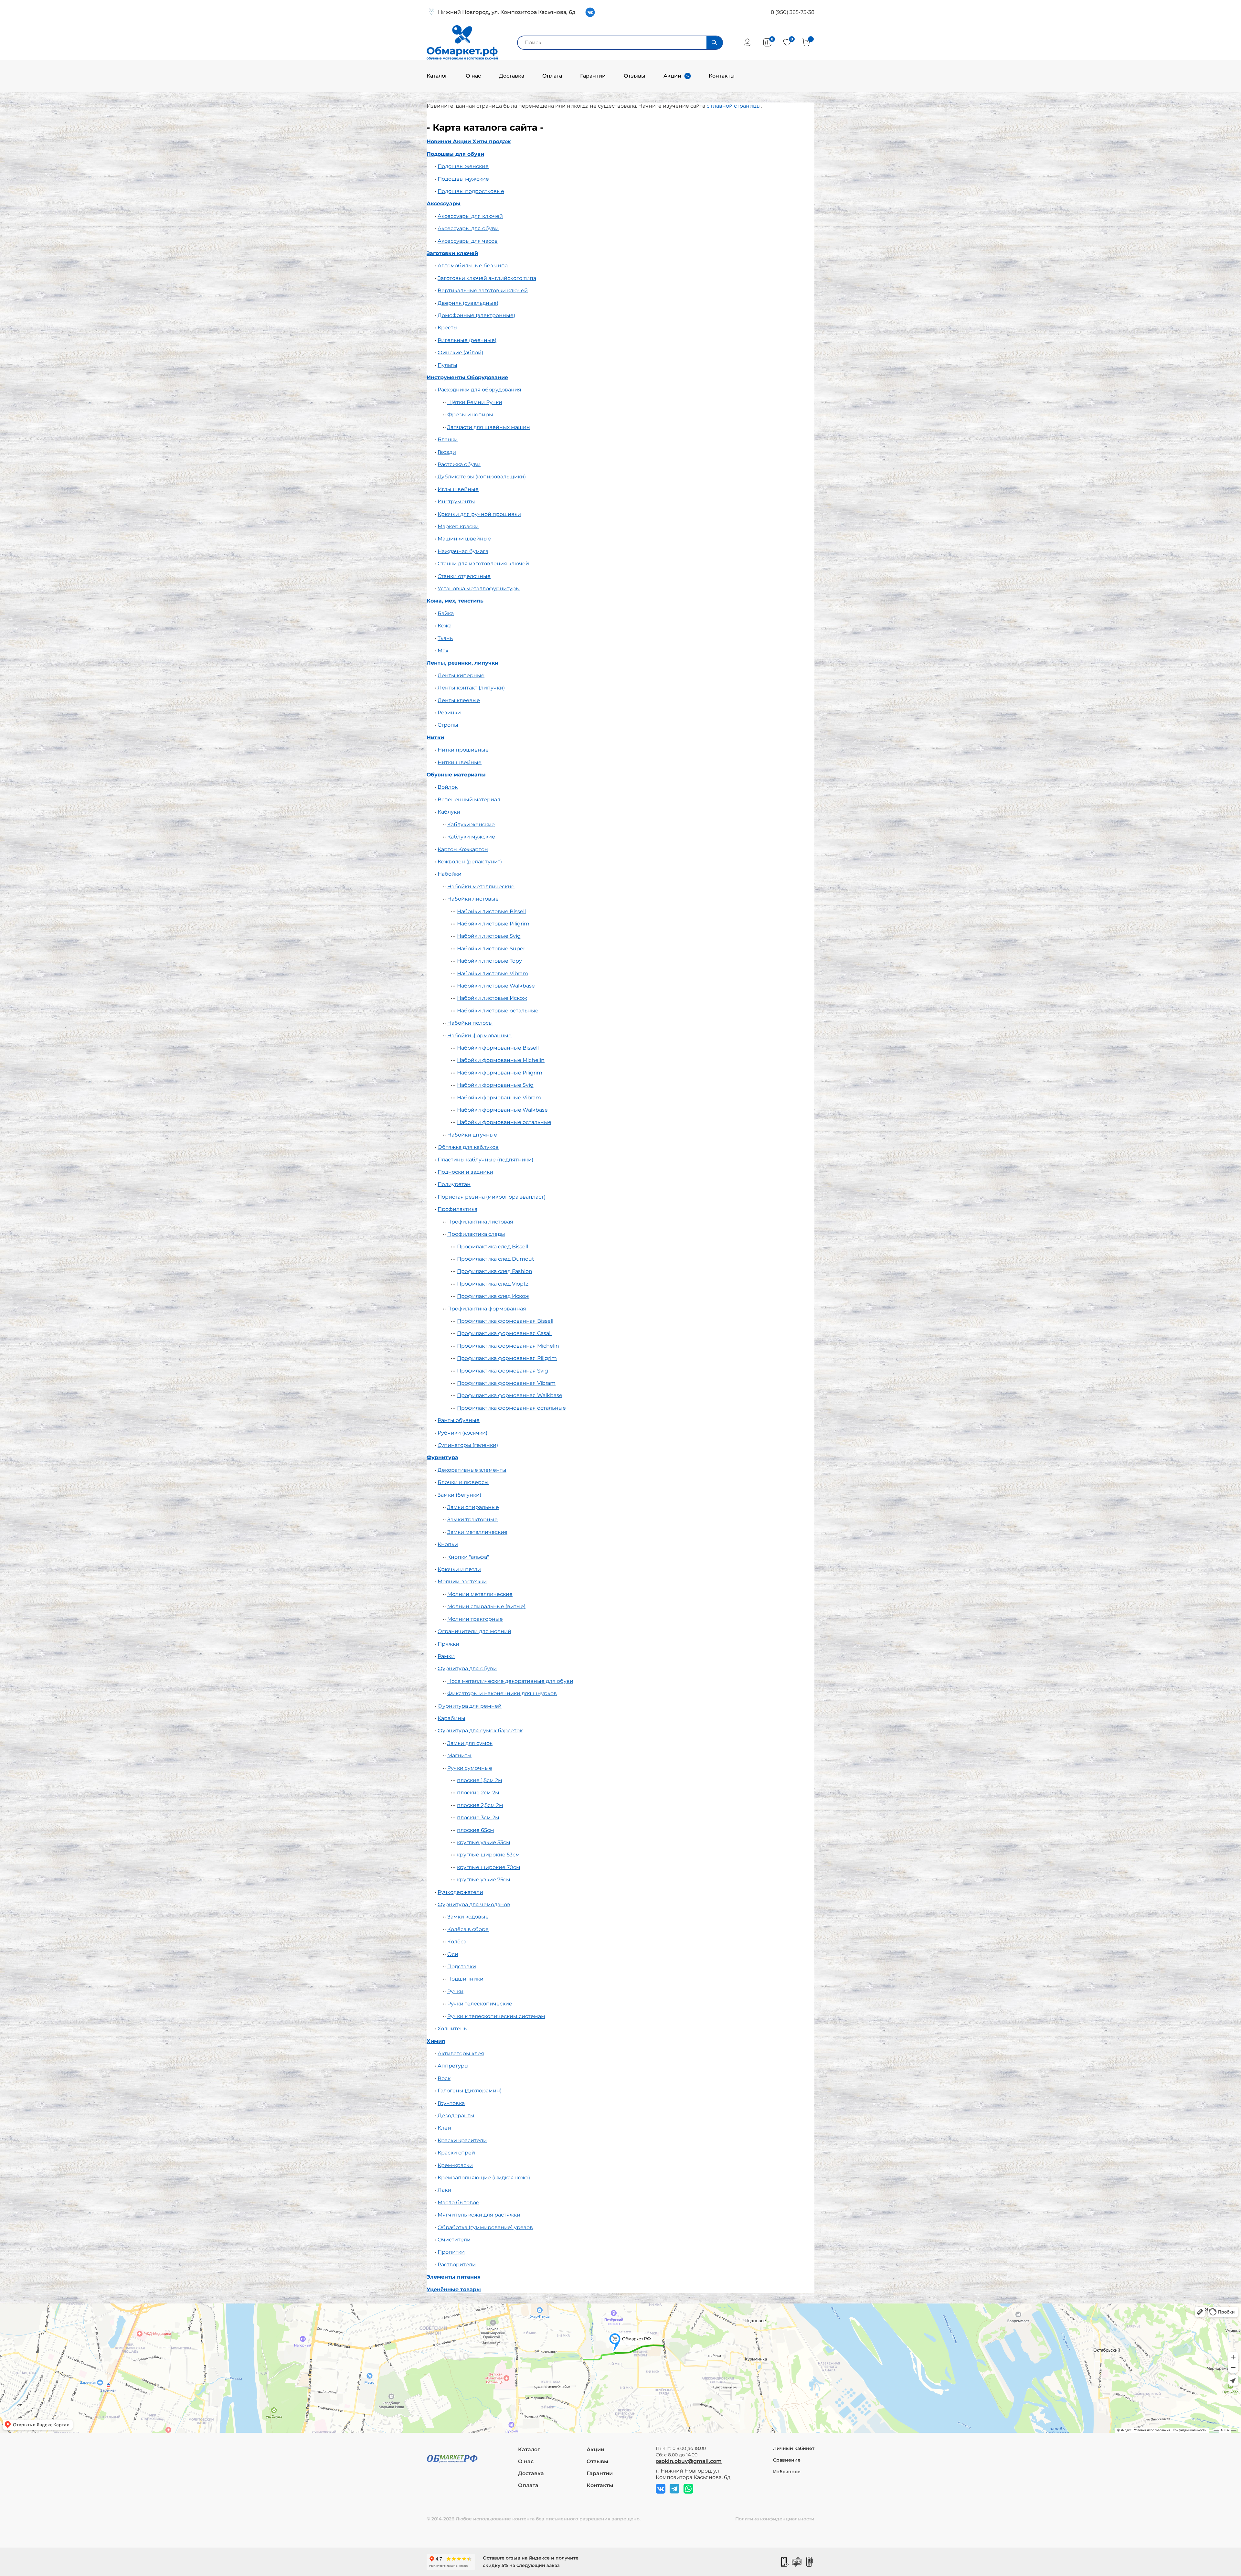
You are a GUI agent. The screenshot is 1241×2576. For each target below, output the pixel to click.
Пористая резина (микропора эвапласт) (492, 1197)
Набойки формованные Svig (495, 1085)
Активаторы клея (461, 2053)
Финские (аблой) (460, 353)
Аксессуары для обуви (468, 228)
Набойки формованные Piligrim (500, 1073)
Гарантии (593, 76)
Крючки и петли (459, 1569)
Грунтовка (451, 2103)
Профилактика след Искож (493, 1296)
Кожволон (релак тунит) (470, 862)
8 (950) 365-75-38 (793, 12)
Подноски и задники (465, 1172)
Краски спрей (456, 2153)
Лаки (444, 2190)
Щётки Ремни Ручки (475, 402)
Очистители (454, 2240)
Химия (436, 2041)
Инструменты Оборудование (467, 377)
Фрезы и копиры (470, 415)
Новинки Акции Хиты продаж (469, 141)
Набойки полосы (470, 1023)
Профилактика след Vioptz (493, 1284)
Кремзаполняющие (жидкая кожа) (484, 2178)
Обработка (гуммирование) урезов (485, 2227)
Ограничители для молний (474, 1631)
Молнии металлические (480, 1594)
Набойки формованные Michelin (501, 1060)
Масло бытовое (458, 2202)
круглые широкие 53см (488, 1855)
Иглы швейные (458, 489)
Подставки (462, 1967)
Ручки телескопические (480, 2004)
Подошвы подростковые (471, 191)
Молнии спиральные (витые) (486, 1606)
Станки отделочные (464, 576)
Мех (443, 651)
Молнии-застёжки (462, 1582)
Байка (446, 613)
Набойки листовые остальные (498, 1011)
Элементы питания (454, 2277)
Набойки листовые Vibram (493, 973)
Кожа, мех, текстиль (455, 601)
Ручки (455, 1991)
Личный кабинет (794, 2448)
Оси (453, 1954)
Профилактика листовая (480, 1222)
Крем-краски (455, 2165)
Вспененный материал (469, 800)
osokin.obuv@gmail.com (689, 2461)
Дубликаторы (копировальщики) (482, 477)
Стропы (448, 725)
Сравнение (787, 2460)
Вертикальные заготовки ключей (483, 290)
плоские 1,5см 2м (480, 1780)
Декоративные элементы (472, 1470)
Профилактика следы (476, 1234)
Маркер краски (458, 526)
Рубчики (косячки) (462, 1433)
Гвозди (447, 452)
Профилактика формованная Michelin (508, 1346)
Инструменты (456, 502)
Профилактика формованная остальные (511, 1408)
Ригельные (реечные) (467, 340)
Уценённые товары (454, 2289)
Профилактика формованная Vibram (506, 1383)
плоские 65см (476, 1830)
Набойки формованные (479, 1036)
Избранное (787, 2472)
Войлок (448, 787)
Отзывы (635, 76)
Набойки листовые (473, 899)
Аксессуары (444, 203)
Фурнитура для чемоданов (474, 1904)
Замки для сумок (470, 1743)
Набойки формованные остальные (504, 1122)
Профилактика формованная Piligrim (507, 1358)
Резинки (449, 713)
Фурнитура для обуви (467, 1668)
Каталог (437, 76)
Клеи (444, 2128)
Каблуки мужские (471, 837)
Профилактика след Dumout (496, 1259)
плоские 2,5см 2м (480, 1805)
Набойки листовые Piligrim (493, 924)
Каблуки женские (471, 824)
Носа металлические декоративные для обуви (510, 1681)
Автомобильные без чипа (473, 266)
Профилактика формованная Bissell (505, 1321)
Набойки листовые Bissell (491, 911)
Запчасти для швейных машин (489, 427)
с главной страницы (734, 106)
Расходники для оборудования (479, 390)
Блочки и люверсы (463, 1482)
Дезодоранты (456, 2116)
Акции (672, 76)
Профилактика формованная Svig (503, 1371)
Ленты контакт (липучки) (471, 688)
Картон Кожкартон (463, 849)
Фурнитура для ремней (470, 1706)
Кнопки (448, 1544)
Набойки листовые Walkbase (496, 986)
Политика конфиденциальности (775, 2519)
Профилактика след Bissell (493, 1247)
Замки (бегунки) (459, 1495)
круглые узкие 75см (484, 1880)
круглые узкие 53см (484, 1842)
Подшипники (465, 1979)
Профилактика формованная (487, 1309)
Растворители (457, 2265)
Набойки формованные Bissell (498, 1048)
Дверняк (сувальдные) (468, 303)
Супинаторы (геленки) (468, 1445)
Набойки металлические (481, 887)
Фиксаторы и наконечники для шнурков (502, 1693)
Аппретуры (453, 2066)
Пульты (447, 365)
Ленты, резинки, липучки (462, 663)
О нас (473, 76)
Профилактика (457, 1209)
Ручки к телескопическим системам (496, 2016)
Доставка (512, 76)
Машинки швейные (464, 539)
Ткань (445, 638)
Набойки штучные (472, 1135)
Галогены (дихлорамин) (470, 2091)
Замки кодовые (468, 1917)
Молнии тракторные (475, 1619)
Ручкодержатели (460, 1892)
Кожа (445, 626)
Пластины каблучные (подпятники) (485, 1160)
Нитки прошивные (463, 750)
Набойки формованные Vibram (499, 1098)
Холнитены (453, 2029)
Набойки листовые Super (491, 949)
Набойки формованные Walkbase (502, 1110)
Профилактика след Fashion (495, 1271)
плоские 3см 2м (478, 1817)
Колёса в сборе (468, 1929)
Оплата (552, 76)
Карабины (451, 1718)
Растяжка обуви (459, 464)
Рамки (446, 1656)
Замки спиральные (473, 1507)
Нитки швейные (460, 762)
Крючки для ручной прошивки (479, 514)
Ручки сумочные (470, 1768)
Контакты (722, 76)
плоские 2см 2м (478, 1793)
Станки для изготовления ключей (483, 564)
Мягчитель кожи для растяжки (479, 2215)
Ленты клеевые (459, 700)
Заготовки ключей (452, 253)
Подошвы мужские (463, 179)
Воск (444, 2078)
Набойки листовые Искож (492, 998)
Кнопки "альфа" (468, 1557)
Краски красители (462, 2140)
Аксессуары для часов (468, 241)
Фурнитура (442, 1457)
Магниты (459, 1755)
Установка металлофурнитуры (479, 588)
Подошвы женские (463, 166)
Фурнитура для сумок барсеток (480, 1731)
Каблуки (449, 812)
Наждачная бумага (463, 551)
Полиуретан (454, 1184)
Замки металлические (477, 1532)
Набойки (450, 874)
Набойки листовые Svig (489, 936)
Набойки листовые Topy (489, 961)
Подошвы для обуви (455, 154)
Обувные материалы (456, 775)
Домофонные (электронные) (476, 315)
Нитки (435, 738)
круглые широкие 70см (489, 1867)
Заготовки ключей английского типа (487, 278)
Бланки (448, 439)
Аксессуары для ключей (470, 216)
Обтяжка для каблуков (468, 1147)
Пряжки (448, 1644)
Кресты (448, 328)
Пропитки (451, 2252)
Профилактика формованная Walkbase (510, 1395)
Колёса (457, 1942)
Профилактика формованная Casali (504, 1333)
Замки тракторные (472, 1519)
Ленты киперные (461, 675)
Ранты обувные (459, 1420)
